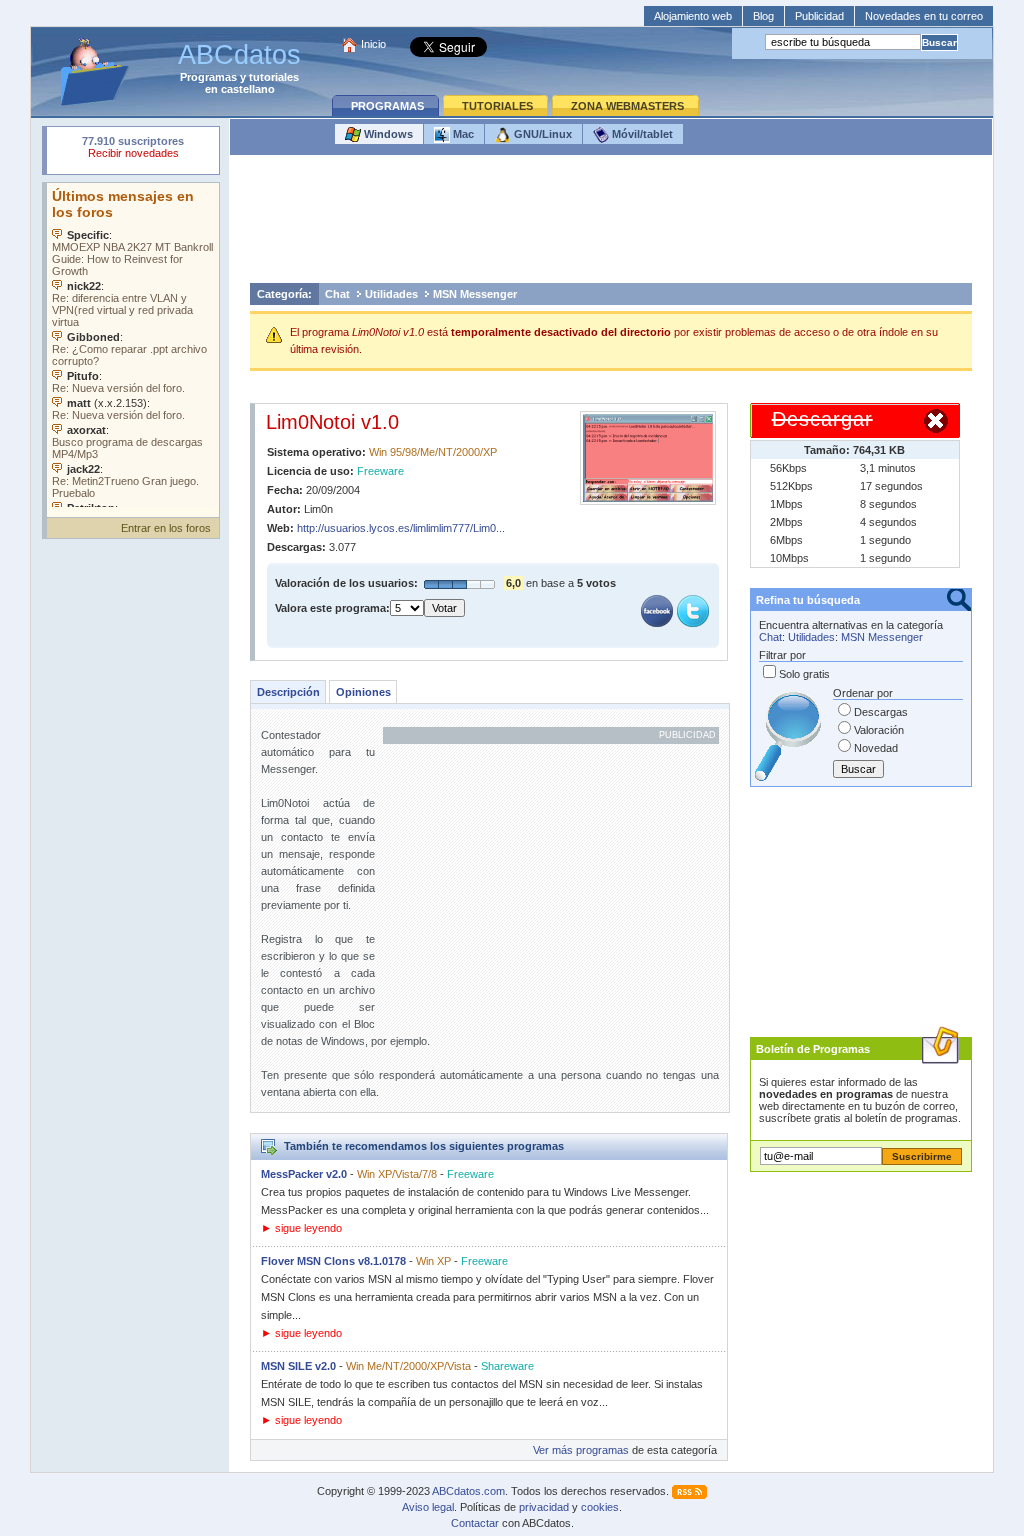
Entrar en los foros (166, 528)
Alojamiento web (693, 16)
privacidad (544, 1507)
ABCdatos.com (468, 1491)
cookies (600, 1507)
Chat (337, 294)
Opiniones (363, 692)
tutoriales (274, 77)
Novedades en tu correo (924, 16)
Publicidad (819, 16)
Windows (387, 134)
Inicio (373, 44)
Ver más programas (581, 1450)
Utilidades (391, 294)
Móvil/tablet (641, 134)
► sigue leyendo (301, 1228)
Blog (763, 16)
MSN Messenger (475, 294)
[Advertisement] (611, 224)
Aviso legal (428, 1507)
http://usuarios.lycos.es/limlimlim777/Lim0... (401, 528)
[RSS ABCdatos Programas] (689, 1491)
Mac (462, 134)
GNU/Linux (541, 134)
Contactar (475, 1523)
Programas (208, 77)
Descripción (288, 692)
